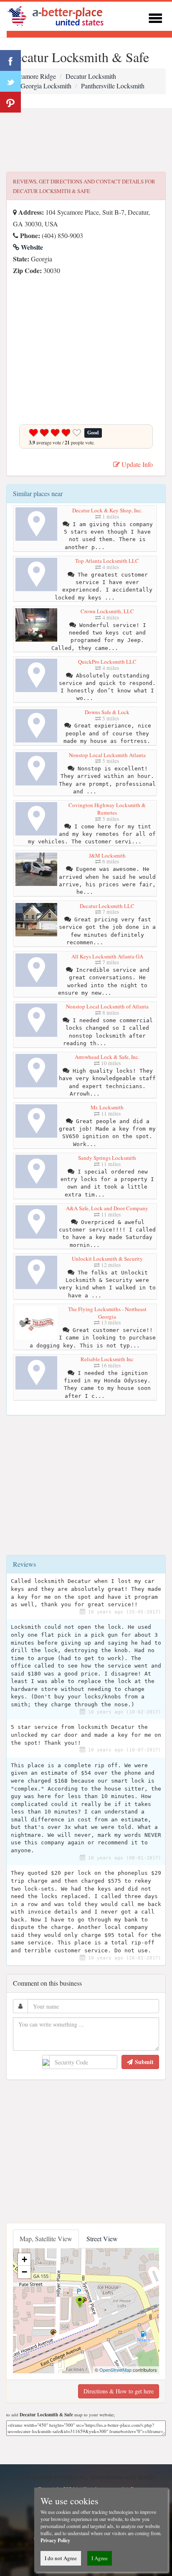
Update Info (136, 464)
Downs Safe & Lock (107, 712)
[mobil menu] (155, 17)
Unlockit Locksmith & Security (107, 1259)
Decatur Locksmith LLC (107, 906)
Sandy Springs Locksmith (107, 1158)
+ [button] (24, 2259)
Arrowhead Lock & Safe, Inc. (107, 1057)
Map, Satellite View (46, 2239)
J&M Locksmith (107, 855)
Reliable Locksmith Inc (107, 1359)
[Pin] (10, 102)
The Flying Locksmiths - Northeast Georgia (107, 1313)
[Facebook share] (10, 60)
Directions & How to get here (119, 2391)
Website (31, 247)
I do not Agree (61, 2558)
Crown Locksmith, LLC (107, 611)
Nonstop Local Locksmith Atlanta (107, 755)
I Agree (100, 2558)
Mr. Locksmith (107, 1107)
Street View (102, 2239)
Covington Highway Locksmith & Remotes (107, 809)
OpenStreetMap (115, 2370)
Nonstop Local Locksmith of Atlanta (107, 1006)
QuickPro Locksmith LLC (107, 662)
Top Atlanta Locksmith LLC (107, 561)
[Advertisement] (86, 140)
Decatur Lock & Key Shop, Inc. (107, 510)
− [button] (24, 2272)
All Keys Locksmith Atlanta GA (107, 956)
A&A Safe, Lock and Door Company (107, 1208)
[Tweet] (10, 81)
